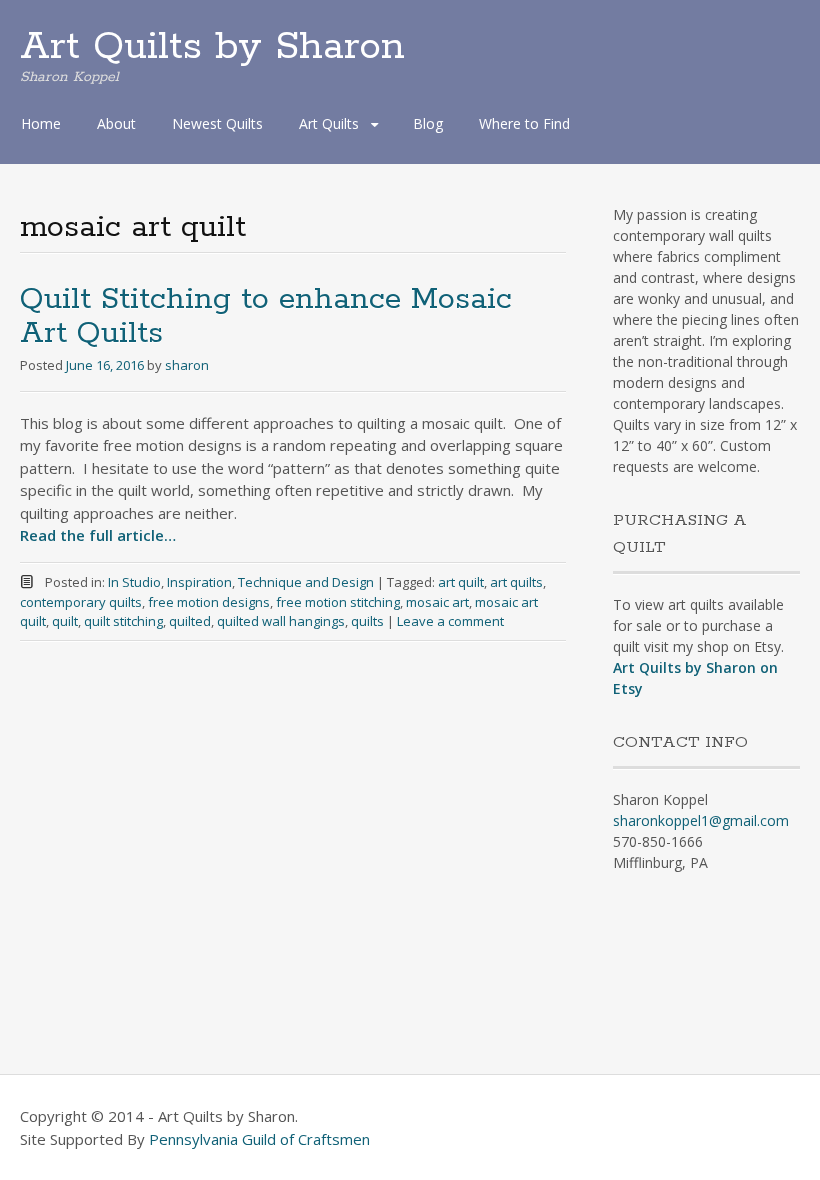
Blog (428, 123)
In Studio (134, 582)
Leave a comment (450, 621)
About (116, 123)
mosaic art (437, 602)
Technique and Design (306, 582)
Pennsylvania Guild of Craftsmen (259, 1139)
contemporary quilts (81, 602)
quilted (190, 621)
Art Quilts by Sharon (212, 47)
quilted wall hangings (281, 621)
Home (41, 123)
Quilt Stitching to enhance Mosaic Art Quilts (266, 316)
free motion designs (209, 602)
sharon (187, 365)
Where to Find (524, 123)
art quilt (461, 582)
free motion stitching (338, 602)
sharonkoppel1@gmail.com (701, 820)
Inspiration (199, 582)
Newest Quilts (217, 123)
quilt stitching (123, 621)
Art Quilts (329, 123)
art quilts (516, 582)
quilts (367, 621)
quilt (65, 621)
